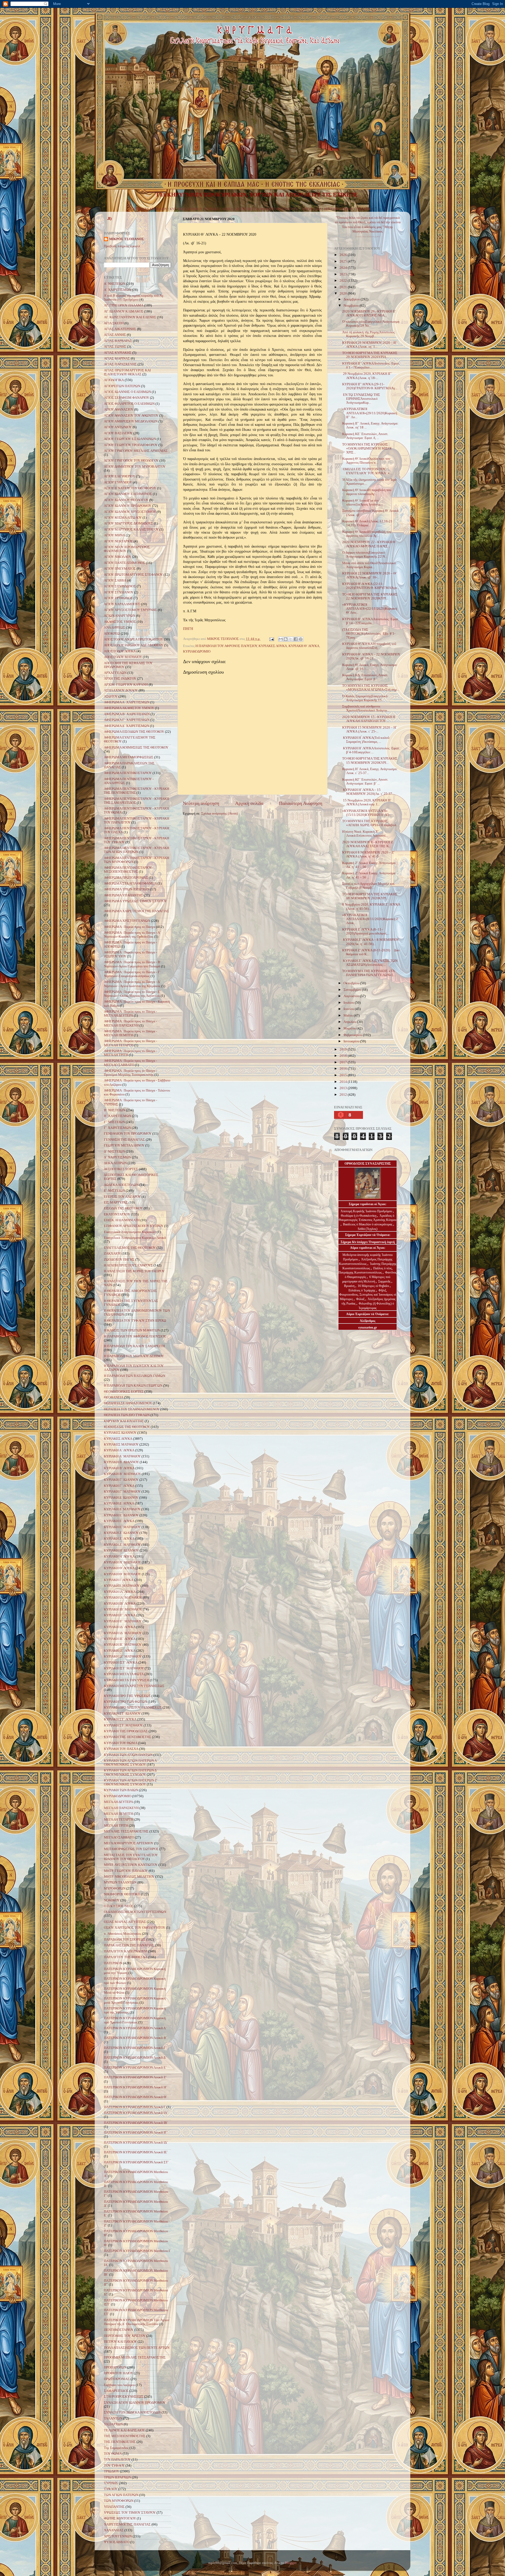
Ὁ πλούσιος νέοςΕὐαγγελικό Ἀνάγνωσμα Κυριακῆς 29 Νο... (371, 324)
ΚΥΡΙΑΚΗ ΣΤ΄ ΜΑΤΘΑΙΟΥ (123, 1725)
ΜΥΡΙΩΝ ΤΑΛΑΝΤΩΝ (120, 1882)
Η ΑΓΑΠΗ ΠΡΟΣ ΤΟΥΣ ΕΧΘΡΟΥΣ (128, 1265)
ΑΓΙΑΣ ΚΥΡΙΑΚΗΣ (118, 353)
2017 (344, 1062)
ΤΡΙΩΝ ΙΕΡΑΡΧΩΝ (117, 2477)
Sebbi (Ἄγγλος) (368, 1229)
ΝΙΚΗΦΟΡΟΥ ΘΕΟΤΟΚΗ (122, 1894)
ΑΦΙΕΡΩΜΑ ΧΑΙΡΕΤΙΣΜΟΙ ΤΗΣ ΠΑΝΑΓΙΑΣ (137, 911)
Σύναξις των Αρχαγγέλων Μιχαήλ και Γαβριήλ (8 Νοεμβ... (368, 886)
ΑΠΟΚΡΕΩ (112, 634)
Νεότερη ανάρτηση (201, 803)
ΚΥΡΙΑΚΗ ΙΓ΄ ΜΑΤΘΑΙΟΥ (123, 1621)
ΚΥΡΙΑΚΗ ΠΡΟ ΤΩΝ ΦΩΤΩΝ (125, 1702)
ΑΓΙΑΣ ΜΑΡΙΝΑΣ (117, 358)
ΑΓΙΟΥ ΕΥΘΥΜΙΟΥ (118, 482)
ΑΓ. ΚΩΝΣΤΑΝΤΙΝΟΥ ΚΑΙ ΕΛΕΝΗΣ (130, 317)
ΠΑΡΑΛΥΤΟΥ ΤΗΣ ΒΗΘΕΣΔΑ (126, 1957)
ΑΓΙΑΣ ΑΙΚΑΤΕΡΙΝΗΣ (120, 329)
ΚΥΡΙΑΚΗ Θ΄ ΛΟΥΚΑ (304, 646)
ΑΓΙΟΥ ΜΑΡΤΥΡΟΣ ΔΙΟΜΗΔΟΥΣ (128, 523)
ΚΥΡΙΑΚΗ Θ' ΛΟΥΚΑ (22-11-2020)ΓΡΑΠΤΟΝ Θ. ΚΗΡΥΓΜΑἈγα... (371, 586)
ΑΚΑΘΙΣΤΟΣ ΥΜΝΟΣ (120, 622)
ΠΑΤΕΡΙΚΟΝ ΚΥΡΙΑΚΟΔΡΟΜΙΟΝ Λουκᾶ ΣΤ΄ (136, 2162)
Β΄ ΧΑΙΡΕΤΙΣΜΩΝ (118, 1116)
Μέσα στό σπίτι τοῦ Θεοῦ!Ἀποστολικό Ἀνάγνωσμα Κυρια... (369, 565)
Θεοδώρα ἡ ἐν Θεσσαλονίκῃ (359, 1216)
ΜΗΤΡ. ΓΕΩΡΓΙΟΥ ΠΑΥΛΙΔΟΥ (126, 1871)
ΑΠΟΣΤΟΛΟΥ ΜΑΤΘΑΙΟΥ (123, 657)
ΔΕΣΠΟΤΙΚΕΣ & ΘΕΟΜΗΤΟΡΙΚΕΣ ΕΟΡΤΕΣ (267, 209)
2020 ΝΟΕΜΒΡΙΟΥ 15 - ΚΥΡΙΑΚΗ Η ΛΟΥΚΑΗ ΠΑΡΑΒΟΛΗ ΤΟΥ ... (369, 719)
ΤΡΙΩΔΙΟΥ (363, 209)
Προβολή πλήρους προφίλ (122, 246)
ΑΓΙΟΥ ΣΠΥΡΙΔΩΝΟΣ (120, 586)
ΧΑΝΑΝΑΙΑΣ (114, 2530)
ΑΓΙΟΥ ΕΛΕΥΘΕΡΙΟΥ (120, 476)
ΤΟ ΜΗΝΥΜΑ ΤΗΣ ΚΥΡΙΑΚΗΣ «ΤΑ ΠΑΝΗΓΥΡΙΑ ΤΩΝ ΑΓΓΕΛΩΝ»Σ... (369, 973)
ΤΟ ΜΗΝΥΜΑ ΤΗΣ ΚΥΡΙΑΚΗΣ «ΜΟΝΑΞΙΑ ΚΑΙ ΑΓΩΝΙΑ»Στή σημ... (371, 688)
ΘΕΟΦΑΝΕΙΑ (114, 1397)
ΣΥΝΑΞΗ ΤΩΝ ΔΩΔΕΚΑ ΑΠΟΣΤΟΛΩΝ (132, 2412)
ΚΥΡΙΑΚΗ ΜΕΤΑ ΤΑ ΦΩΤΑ (124, 1674)
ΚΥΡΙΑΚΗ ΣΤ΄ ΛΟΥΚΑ (120, 1719)
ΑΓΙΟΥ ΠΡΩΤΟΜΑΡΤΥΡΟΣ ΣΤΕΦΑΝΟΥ (133, 575)
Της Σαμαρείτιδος (116, 2448)
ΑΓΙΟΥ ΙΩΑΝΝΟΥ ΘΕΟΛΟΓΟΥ (126, 500)
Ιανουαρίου (352, 1041)
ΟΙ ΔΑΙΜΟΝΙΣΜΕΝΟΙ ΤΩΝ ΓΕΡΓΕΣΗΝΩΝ (135, 1912)
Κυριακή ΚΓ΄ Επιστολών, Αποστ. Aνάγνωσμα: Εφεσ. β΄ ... (365, 782)
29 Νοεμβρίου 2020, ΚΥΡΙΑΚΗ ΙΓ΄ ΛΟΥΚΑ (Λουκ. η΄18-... (367, 376)
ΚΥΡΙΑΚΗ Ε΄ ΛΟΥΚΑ (119, 1521)
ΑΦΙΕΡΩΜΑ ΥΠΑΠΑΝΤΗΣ (123, 895)
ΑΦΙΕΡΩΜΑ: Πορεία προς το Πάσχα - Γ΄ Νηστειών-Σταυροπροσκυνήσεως (132, 974)
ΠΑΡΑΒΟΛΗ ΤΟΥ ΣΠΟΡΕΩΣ (125, 1939)
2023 (344, 274)
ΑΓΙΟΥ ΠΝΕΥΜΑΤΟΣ (120, 569)
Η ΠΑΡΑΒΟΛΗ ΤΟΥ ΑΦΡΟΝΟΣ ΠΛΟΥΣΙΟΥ (226, 646)
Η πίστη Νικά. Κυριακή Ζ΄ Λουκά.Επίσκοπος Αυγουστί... (365, 834)
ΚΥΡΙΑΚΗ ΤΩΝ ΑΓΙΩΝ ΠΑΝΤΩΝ (128, 1755)
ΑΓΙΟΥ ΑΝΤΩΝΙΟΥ (118, 427)
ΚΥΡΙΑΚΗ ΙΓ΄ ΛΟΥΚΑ (120, 1615)
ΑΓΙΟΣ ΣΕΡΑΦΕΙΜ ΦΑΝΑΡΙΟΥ (127, 398)
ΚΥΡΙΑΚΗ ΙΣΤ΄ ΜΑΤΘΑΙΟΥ (124, 1668)
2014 (344, 1082)
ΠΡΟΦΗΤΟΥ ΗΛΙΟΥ (118, 2373)
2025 (344, 261)
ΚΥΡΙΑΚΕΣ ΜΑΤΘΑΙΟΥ (150, 209)
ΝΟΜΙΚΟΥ (112, 1900)
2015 (344, 1075)
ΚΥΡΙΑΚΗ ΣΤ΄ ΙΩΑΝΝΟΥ (122, 1714)
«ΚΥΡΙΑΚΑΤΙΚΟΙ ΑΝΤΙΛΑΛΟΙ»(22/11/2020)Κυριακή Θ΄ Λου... (370, 609)
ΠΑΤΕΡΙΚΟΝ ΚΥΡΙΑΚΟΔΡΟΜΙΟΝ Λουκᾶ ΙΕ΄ (136, 2152)
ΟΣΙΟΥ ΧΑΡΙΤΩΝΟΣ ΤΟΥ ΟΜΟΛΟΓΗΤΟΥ (135, 1928)
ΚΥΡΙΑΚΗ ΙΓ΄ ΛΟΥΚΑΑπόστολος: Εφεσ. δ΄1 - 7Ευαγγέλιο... (371, 365)
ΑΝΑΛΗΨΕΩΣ (115, 628)
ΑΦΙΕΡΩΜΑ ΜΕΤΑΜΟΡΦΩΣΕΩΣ (129, 757)
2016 (344, 1069)
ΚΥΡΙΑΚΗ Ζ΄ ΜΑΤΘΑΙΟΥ (122, 1545)
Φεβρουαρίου (353, 1035)
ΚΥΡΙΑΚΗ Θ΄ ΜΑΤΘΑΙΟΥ (122, 1574)
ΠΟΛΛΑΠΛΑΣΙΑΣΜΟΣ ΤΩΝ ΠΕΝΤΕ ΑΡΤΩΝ (137, 2348)
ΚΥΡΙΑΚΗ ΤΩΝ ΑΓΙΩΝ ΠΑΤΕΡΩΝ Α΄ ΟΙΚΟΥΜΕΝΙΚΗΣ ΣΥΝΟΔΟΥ (131, 1763)
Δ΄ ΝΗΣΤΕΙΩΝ (114, 1151)
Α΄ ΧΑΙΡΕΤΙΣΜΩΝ (118, 290)
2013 (344, 1088)
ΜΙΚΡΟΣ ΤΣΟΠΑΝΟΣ (127, 239)
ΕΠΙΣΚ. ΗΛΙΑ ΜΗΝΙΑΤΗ (122, 1220)
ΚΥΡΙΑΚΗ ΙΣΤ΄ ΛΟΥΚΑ (121, 1663)
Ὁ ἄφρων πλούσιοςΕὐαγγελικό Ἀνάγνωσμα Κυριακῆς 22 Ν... (365, 555)
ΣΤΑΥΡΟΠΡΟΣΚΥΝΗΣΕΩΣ (124, 2397)
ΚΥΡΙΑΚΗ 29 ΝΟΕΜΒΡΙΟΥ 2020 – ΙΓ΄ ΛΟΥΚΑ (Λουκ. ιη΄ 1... (370, 345)
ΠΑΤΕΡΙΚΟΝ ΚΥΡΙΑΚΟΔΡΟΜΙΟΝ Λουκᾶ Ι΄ (135, 2107)
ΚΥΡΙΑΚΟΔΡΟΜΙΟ (197, 651)
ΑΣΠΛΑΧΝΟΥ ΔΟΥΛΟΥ (121, 690)
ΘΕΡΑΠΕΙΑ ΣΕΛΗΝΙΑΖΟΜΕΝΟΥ (128, 1403)
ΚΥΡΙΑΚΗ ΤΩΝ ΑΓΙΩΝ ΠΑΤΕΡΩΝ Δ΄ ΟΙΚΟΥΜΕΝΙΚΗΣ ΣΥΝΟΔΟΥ (131, 1772)
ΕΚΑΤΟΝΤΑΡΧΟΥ (117, 1214)
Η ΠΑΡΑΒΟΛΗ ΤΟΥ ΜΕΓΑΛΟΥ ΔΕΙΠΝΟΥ (134, 1356)
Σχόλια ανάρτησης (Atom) (219, 814)
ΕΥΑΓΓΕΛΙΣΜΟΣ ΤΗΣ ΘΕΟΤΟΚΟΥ (130, 1248)
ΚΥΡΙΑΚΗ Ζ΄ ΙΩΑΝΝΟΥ (121, 1533)
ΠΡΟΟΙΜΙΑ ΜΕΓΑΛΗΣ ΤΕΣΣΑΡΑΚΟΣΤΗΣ (135, 2357)
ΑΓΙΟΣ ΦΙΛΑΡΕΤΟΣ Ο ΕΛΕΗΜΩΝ (129, 404)
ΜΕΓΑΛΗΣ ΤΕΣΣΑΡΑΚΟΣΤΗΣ (126, 1831)
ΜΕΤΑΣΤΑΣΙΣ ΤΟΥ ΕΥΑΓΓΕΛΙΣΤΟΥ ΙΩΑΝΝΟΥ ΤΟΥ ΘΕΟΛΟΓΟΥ (131, 1857)
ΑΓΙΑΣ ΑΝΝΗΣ (115, 335)
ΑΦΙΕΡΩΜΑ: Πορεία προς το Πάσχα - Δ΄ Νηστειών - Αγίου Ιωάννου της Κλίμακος (132, 984)
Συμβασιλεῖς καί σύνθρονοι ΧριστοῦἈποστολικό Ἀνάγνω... (366, 708)
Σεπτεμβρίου (353, 990)
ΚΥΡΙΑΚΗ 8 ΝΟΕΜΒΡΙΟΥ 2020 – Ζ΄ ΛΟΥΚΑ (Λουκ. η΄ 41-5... (368, 854)
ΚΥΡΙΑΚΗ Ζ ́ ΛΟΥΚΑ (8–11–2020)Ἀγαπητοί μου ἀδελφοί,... (366, 931)
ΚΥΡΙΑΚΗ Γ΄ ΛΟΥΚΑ (119, 1486)
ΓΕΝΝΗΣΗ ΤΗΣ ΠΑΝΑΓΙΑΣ (124, 1140)
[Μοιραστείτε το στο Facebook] (296, 639)
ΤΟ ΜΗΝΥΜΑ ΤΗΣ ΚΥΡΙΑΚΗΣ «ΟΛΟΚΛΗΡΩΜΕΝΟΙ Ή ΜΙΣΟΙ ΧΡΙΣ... (367, 448)
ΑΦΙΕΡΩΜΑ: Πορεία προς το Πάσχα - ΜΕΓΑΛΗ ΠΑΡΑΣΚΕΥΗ (130, 1023)
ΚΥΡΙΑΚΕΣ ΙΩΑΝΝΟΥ (186, 209)
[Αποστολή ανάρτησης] (271, 639)
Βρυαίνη (350, 1286)
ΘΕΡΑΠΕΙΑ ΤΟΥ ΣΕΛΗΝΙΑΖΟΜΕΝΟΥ (132, 1409)
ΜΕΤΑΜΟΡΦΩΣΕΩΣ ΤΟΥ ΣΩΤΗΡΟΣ (131, 1849)
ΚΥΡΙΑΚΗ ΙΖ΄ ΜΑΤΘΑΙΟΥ (123, 1656)
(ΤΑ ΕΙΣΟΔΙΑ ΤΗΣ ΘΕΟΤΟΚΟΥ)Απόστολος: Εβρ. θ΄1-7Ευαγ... (369, 634)
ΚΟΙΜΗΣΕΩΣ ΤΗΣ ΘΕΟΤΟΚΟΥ (127, 1427)
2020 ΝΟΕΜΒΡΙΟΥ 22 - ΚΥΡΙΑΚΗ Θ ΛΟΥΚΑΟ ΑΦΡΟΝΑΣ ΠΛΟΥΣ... (369, 544)
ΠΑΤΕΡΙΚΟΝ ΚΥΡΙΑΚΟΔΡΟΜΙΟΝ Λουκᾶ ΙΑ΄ (136, 2113)
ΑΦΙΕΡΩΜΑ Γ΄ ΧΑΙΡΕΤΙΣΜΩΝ (127, 720)
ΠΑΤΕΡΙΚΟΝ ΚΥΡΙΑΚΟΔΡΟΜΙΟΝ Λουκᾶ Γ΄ (135, 2048)
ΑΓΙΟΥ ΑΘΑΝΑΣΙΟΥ (119, 410)
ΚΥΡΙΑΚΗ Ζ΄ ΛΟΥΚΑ (119, 1539)
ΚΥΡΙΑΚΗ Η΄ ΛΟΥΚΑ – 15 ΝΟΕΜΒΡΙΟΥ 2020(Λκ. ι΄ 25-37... (368, 792)
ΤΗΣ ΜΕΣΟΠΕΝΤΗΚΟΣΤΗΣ (125, 2436)
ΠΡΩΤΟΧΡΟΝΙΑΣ (117, 2379)
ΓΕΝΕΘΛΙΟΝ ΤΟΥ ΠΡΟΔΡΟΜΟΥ (128, 1134)
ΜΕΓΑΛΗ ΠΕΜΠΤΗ (118, 1814)
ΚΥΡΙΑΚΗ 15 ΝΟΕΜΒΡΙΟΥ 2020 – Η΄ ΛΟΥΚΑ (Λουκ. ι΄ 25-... (370, 729)
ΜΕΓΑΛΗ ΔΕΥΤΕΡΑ (118, 1802)
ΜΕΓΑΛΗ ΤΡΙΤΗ (116, 1826)
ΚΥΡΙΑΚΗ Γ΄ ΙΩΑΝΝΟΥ (121, 1480)
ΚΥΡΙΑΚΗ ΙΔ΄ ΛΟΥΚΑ (120, 1627)
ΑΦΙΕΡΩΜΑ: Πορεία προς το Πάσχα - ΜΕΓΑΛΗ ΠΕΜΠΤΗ (130, 1033)
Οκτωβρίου (352, 983)
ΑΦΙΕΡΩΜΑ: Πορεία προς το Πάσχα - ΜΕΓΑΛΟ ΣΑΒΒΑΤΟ (130, 1063)
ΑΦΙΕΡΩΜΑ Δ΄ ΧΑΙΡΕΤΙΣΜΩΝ (127, 726)
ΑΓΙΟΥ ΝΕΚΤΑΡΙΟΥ (118, 541)
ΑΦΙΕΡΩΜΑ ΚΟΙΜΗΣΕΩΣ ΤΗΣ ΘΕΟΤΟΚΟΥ (136, 747)
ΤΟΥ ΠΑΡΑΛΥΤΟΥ (117, 2459)
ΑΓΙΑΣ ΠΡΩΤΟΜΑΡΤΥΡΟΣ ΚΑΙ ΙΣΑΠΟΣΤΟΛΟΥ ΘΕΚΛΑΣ (127, 372)
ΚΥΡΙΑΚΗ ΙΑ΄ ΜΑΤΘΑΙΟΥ (123, 1598)
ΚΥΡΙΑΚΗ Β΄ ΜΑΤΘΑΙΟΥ (122, 1474)
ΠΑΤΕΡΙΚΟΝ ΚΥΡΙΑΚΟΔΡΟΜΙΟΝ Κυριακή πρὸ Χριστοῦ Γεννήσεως (135, 2020)
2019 (344, 1049)
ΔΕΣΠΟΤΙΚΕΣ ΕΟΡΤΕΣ (121, 1169)
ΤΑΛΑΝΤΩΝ (113, 2418)
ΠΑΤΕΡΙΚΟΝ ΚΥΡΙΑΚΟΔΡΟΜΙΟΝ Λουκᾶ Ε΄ (135, 2068)
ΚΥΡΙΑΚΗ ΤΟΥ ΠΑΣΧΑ (121, 1749)
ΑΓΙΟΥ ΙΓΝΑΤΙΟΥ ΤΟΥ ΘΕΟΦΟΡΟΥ (130, 488)
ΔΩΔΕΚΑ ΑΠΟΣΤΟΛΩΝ (121, 1185)
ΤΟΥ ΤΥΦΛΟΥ (114, 2466)
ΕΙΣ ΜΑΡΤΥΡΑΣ (116, 1203)
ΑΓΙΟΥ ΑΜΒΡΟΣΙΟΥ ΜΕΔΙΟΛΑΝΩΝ (131, 421)
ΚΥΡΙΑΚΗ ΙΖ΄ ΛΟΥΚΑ (120, 1651)
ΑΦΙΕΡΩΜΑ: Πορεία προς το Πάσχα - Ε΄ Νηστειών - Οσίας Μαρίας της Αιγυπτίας (132, 994)
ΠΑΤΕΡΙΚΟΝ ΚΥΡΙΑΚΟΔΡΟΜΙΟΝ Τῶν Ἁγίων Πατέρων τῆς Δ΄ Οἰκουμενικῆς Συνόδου (137, 2322)
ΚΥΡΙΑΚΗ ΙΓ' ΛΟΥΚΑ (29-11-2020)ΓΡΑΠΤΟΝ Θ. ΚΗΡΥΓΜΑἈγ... (370, 386)
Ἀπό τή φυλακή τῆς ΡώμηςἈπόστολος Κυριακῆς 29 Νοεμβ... (368, 334)
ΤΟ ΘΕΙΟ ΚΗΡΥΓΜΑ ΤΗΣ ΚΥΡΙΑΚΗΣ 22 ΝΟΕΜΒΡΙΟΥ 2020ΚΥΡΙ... (370, 596)
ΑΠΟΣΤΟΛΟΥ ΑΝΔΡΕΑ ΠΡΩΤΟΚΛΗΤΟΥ (133, 639)
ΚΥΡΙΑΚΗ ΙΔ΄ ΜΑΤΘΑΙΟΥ (123, 1633)
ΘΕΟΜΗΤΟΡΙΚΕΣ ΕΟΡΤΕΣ (124, 1392)
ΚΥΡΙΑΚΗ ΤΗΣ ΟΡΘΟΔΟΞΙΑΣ (126, 1731)
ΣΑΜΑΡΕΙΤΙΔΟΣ (116, 2391)
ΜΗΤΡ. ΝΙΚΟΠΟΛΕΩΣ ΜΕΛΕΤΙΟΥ (129, 1877)
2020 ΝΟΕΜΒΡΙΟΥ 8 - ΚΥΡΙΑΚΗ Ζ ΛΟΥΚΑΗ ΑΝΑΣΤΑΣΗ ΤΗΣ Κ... (368, 844)
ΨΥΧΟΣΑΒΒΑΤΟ (117, 2542)
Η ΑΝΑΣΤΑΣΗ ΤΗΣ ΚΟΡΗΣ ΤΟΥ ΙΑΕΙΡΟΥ (134, 1271)
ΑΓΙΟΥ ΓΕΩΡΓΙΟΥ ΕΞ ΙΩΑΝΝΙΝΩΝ (130, 439)
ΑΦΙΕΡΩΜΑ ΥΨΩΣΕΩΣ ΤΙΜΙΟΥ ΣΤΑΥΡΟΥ (135, 901)
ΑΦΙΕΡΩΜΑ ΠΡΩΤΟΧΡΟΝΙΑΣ (126, 878)
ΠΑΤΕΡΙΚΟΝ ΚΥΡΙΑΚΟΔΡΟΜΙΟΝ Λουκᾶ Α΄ (135, 2028)
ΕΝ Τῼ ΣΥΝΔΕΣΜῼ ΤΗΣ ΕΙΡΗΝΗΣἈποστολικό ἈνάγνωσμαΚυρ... (361, 399)
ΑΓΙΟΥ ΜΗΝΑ (114, 535)
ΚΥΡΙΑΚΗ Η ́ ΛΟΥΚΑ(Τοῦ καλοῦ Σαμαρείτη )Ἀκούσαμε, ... (366, 740)
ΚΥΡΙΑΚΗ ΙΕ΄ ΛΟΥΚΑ (120, 1639)
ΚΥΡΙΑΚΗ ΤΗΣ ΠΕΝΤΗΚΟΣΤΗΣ (128, 1737)
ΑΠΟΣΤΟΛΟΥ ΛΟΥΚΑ (120, 651)
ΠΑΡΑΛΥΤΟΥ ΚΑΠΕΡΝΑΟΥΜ (126, 1951)
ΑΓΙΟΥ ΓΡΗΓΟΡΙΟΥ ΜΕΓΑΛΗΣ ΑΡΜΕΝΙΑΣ (136, 451)
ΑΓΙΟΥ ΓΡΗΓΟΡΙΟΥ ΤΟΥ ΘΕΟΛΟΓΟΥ (131, 461)
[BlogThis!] (286, 639)
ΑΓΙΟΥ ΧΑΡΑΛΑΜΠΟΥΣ (122, 604)
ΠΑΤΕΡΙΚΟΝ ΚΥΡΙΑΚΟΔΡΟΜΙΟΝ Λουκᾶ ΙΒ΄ (136, 2123)
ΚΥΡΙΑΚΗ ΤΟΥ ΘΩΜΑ (121, 1743)
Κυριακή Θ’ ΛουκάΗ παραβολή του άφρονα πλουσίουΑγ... (367, 492)
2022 (344, 281)
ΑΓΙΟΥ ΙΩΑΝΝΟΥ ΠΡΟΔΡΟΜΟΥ (128, 506)
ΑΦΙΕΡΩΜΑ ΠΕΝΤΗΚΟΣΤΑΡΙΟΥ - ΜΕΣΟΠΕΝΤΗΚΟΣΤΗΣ (129, 870)
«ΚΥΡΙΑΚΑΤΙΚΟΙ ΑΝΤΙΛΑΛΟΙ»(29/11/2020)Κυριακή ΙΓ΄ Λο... (370, 413)
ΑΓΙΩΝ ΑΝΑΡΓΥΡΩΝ (120, 616)
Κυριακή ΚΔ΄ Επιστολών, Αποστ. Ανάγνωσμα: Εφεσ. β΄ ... (365, 677)
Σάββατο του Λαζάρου (119, 2385)
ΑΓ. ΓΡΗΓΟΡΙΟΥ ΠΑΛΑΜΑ (124, 305)
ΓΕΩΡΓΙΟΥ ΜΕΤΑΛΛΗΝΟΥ (124, 1145)
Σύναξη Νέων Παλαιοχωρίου (368, 237)
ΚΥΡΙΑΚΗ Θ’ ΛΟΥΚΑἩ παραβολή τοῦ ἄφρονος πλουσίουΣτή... (369, 646)
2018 (344, 1056)
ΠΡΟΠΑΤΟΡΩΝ (115, 2367)
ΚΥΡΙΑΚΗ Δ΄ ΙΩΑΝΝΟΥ (121, 1498)
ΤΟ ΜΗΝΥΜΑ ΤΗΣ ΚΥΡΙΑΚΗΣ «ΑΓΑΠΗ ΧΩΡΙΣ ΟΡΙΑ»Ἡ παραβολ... (370, 823)
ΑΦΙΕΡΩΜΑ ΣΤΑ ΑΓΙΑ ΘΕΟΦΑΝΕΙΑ (130, 883)
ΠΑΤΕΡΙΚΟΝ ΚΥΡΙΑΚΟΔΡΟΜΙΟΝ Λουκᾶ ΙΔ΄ (136, 2143)
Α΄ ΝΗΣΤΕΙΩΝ (115, 284)
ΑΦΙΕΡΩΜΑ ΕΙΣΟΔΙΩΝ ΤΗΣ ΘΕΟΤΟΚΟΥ (134, 732)
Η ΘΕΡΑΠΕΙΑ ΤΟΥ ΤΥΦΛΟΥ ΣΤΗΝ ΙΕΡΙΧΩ (135, 1321)
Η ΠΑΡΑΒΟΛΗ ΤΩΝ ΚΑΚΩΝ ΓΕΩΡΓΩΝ (133, 1386)
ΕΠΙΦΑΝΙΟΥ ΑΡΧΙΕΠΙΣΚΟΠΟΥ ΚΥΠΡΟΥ (134, 1226)
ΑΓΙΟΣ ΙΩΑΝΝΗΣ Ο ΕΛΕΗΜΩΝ (127, 392)
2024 (344, 268)
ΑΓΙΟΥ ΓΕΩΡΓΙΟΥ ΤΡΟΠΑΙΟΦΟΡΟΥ (131, 445)
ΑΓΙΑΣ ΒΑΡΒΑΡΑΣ (118, 341)
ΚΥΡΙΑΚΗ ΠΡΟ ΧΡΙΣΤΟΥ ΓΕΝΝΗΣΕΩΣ (133, 1708)
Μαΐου (349, 1016)
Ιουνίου (349, 1009)
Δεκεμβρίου (352, 299)
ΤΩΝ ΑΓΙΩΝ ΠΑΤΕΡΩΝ (121, 2495)
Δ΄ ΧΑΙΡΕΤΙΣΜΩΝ (117, 1157)
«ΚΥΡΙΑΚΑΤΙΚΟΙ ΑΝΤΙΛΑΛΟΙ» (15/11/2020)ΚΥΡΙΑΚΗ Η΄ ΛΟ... (367, 813)
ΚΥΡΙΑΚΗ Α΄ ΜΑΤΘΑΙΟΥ (122, 1456)
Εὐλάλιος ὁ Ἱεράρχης (362, 1290)
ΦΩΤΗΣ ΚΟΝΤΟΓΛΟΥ (120, 2518)
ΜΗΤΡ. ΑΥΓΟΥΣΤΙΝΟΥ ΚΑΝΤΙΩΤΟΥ (131, 1865)
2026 (344, 255)
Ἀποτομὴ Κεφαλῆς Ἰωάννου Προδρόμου (367, 1211)
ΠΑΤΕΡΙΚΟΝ (113, 1963)
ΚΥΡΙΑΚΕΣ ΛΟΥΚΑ (219, 209)
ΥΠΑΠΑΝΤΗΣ (114, 2507)
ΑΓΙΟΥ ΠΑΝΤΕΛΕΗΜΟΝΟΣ (125, 563)
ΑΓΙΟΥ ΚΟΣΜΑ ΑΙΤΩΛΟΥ (123, 518)
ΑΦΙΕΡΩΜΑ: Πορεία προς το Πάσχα (130, 927)
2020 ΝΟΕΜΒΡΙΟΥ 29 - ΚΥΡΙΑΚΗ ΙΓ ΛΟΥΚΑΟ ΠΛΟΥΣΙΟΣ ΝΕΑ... (369, 313)
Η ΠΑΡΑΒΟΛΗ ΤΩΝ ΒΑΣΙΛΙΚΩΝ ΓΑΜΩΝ (135, 1376)
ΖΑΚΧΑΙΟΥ (112, 1254)
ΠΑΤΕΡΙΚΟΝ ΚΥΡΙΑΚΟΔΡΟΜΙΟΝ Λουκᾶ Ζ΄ (135, 2077)
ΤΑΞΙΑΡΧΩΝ (113, 2424)
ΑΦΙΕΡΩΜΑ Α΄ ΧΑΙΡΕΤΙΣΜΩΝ (127, 702)
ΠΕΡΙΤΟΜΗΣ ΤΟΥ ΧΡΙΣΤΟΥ (125, 2336)
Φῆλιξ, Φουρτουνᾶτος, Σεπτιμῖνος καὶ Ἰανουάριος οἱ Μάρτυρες (368, 1295)
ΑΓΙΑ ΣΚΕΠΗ (114, 323)
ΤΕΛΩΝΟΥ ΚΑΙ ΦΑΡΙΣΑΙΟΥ (124, 2430)
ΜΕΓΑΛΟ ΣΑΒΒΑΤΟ (119, 1837)
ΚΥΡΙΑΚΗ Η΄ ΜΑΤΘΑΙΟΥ (122, 1562)
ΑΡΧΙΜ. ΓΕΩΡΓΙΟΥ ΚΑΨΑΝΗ (126, 685)
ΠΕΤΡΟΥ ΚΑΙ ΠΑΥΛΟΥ (120, 2342)
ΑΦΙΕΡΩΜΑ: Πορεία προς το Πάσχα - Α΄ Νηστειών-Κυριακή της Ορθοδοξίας (132, 935)
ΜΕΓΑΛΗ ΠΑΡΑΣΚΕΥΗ (121, 1808)
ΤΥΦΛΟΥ (111, 2489)
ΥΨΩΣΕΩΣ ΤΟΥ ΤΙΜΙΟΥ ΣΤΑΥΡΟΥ (130, 2513)
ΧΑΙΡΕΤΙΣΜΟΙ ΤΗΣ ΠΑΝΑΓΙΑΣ (127, 2524)
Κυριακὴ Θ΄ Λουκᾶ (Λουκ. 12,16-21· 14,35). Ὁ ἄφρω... (368, 523)
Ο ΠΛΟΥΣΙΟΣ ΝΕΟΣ (119, 1906)
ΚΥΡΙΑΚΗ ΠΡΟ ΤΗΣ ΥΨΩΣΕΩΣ (127, 1696)
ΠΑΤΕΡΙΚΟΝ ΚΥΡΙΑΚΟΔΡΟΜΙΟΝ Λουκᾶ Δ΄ (135, 2058)
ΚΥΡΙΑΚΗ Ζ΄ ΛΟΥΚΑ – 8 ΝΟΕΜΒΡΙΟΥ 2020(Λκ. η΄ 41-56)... (371, 942)
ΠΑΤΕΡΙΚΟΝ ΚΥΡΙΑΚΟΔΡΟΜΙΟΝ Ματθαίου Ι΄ (137, 2251)
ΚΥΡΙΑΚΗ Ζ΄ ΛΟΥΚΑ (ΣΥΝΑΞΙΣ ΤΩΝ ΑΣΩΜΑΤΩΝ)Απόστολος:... (370, 963)
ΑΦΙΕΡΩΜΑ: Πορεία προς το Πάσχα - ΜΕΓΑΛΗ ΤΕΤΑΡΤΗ (130, 1043)
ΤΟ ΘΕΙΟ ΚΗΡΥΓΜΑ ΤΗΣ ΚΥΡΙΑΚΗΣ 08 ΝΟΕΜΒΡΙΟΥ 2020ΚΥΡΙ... (370, 896)
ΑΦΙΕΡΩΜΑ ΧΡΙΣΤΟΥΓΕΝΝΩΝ (127, 921)
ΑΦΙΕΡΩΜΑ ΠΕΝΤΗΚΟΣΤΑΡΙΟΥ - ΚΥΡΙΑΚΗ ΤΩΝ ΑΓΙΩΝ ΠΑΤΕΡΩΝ (137, 850)
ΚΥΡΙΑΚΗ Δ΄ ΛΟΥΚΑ (119, 1503)
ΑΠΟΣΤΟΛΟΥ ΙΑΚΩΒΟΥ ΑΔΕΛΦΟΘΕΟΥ (134, 645)
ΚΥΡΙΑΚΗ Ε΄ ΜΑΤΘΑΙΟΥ (122, 1527)
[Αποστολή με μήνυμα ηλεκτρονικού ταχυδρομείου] (281, 639)
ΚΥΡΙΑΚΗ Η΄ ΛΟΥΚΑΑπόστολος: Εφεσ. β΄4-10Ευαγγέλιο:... (371, 750)
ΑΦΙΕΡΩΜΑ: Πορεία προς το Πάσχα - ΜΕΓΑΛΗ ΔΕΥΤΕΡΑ (130, 1014)
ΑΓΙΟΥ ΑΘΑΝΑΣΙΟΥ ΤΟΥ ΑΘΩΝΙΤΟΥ (131, 416)
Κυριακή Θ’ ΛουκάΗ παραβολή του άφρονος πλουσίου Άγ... (367, 534)
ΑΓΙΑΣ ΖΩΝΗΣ (115, 347)
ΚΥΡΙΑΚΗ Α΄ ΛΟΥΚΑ (119, 1450)
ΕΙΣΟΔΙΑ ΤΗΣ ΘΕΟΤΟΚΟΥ (123, 1208)
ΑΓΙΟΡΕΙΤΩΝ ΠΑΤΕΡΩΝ (122, 386)
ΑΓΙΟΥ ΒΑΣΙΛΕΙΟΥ (118, 433)
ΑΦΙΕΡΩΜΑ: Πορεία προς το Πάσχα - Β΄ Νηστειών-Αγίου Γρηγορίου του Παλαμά (133, 964)
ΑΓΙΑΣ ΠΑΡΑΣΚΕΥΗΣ (120, 364)
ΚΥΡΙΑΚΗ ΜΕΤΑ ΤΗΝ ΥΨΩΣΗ (127, 1680)
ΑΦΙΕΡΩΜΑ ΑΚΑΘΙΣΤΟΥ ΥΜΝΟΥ (129, 708)
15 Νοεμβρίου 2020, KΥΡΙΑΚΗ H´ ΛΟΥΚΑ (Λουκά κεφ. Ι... (367, 802)
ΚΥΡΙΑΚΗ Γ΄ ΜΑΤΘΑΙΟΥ (122, 1492)
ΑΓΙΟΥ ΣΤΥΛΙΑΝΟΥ (119, 592)
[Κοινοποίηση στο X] (291, 639)
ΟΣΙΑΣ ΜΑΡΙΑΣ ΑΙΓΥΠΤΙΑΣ (125, 1922)
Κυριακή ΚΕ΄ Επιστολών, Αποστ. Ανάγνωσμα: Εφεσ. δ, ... (365, 436)
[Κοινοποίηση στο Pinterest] (301, 639)
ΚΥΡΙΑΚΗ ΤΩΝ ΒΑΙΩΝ (121, 1790)
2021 (344, 287)
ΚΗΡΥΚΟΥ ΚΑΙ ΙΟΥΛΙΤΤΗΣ (124, 1421)
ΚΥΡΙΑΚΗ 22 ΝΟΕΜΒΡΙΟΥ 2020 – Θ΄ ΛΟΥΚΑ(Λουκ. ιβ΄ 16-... (370, 575)
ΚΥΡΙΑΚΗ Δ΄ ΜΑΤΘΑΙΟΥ (122, 1509)
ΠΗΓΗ (188, 629)
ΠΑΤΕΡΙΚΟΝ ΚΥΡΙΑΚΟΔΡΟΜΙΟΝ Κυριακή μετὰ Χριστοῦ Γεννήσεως (135, 2000)
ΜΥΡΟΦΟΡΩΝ (115, 1888)
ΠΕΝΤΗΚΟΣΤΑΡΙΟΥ (339, 209)
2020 (344, 294)
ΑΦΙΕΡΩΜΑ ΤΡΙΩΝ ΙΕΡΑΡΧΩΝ (127, 889)
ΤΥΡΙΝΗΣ (111, 2483)
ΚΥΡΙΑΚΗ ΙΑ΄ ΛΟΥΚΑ (120, 1592)
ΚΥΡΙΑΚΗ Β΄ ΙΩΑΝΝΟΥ (121, 1462)
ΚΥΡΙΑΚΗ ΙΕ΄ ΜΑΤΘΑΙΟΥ (123, 1645)
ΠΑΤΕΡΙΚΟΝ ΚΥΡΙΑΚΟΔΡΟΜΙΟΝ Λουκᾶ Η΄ (135, 2087)
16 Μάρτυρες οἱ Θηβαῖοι (373, 1286)
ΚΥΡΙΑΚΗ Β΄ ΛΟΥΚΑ (119, 1468)
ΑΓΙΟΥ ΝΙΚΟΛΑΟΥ (118, 557)
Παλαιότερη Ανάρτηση (301, 803)
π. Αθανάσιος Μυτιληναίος (123, 1934)
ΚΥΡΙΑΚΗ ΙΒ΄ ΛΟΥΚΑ (120, 1604)
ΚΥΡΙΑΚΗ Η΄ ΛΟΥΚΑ (119, 1557)
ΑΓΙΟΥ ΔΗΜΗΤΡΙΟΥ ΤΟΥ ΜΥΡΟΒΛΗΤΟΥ (135, 467)
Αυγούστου (352, 996)
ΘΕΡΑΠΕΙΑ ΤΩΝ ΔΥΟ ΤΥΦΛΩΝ (127, 1415)
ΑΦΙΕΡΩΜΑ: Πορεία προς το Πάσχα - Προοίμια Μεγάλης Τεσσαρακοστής (130, 1073)
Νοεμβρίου (352, 306)
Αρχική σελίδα (249, 803)
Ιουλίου (349, 1003)
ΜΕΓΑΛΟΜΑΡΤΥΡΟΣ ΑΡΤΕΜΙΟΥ (129, 1843)
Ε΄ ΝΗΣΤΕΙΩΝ (114, 1191)
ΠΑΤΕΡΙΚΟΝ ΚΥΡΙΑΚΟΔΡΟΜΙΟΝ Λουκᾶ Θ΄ (135, 2097)
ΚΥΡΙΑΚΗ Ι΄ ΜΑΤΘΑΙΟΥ (122, 1586)
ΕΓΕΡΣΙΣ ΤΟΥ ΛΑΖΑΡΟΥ (122, 1197)
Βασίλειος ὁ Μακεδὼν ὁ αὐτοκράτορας (368, 1224)
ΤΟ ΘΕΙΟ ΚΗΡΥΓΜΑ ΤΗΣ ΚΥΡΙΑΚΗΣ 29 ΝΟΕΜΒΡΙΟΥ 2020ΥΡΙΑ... (370, 355)
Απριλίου (350, 1022)
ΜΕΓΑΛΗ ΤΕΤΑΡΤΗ (119, 1820)
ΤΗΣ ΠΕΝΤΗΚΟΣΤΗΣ (120, 2442)
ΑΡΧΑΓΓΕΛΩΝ (115, 673)
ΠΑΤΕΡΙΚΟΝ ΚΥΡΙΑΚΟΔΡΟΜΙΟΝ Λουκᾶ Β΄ (135, 2038)
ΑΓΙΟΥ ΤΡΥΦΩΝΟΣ (118, 598)
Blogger (291, 2563)
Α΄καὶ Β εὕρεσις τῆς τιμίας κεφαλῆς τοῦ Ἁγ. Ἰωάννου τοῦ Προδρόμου (134, 298)
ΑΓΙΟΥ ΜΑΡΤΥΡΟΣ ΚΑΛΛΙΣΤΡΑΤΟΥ (131, 529)
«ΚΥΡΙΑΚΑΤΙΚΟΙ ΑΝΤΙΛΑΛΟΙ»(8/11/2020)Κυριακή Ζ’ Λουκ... (371, 919)
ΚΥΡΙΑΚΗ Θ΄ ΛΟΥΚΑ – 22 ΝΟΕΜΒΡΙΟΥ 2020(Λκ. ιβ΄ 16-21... (371, 656)
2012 (344, 1095)
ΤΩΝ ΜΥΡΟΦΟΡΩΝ (119, 2501)
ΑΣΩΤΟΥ (111, 696)
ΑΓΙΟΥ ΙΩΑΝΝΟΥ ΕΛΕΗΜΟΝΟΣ (128, 494)
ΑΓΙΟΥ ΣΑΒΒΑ (115, 580)
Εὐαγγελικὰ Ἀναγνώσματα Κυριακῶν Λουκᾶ (135, 1238)
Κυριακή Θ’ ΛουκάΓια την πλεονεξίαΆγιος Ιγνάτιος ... (363, 502)
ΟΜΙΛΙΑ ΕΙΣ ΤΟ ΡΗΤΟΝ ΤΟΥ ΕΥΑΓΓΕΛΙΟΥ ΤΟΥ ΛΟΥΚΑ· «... (367, 471)
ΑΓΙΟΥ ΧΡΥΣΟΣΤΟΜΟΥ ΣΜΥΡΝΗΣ (130, 610)
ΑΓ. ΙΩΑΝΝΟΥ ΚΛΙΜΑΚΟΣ (124, 311)
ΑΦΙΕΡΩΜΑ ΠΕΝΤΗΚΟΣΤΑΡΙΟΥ (128, 773)
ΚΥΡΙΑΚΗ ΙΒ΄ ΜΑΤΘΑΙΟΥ (123, 1609)
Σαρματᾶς (385, 1281)
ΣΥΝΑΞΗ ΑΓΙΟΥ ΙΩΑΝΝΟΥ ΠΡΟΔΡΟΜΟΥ (135, 2403)
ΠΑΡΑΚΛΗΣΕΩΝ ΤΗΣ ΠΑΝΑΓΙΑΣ (129, 1945)
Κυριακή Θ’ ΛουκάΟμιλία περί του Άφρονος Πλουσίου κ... (366, 461)
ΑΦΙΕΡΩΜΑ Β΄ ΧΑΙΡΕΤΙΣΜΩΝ (127, 714)
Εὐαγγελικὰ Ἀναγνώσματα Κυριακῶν (130, 1232)
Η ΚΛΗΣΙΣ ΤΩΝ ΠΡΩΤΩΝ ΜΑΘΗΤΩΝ (132, 1330)
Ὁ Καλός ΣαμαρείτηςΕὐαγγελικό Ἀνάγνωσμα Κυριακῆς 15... (365, 698)
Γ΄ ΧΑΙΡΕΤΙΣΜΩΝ (117, 1128)
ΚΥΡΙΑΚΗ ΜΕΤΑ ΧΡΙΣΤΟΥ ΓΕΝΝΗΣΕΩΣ (134, 1686)
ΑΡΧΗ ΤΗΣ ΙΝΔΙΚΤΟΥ (120, 679)
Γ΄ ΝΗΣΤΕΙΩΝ (114, 1122)
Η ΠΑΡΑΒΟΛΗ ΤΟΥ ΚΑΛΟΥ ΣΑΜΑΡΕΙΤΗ (134, 1346)
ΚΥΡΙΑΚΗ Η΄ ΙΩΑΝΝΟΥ (121, 1550)
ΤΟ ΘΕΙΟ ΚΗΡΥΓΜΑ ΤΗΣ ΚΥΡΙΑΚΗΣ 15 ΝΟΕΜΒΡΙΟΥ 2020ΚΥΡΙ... (370, 761)
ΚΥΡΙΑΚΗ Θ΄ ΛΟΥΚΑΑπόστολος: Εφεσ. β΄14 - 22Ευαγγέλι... (370, 621)
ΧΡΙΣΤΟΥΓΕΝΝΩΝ (118, 2536)
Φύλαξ (361, 1299)
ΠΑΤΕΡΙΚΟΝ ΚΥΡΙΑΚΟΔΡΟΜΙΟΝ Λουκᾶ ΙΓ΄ (136, 2133)
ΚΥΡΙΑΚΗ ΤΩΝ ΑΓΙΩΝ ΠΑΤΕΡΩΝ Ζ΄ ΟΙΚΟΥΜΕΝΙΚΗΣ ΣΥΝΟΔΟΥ (131, 1782)
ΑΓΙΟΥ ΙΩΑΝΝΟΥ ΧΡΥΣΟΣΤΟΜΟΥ (130, 512)
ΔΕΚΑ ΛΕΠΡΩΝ (115, 1163)
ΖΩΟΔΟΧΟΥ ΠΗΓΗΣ (119, 1260)
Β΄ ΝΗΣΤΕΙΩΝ (115, 1110)
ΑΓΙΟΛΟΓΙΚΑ (312, 209)
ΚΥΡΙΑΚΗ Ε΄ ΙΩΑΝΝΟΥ (121, 1515)
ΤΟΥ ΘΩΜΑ (113, 2454)
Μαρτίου (350, 1028)
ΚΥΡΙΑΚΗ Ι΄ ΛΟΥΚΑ (119, 1580)
